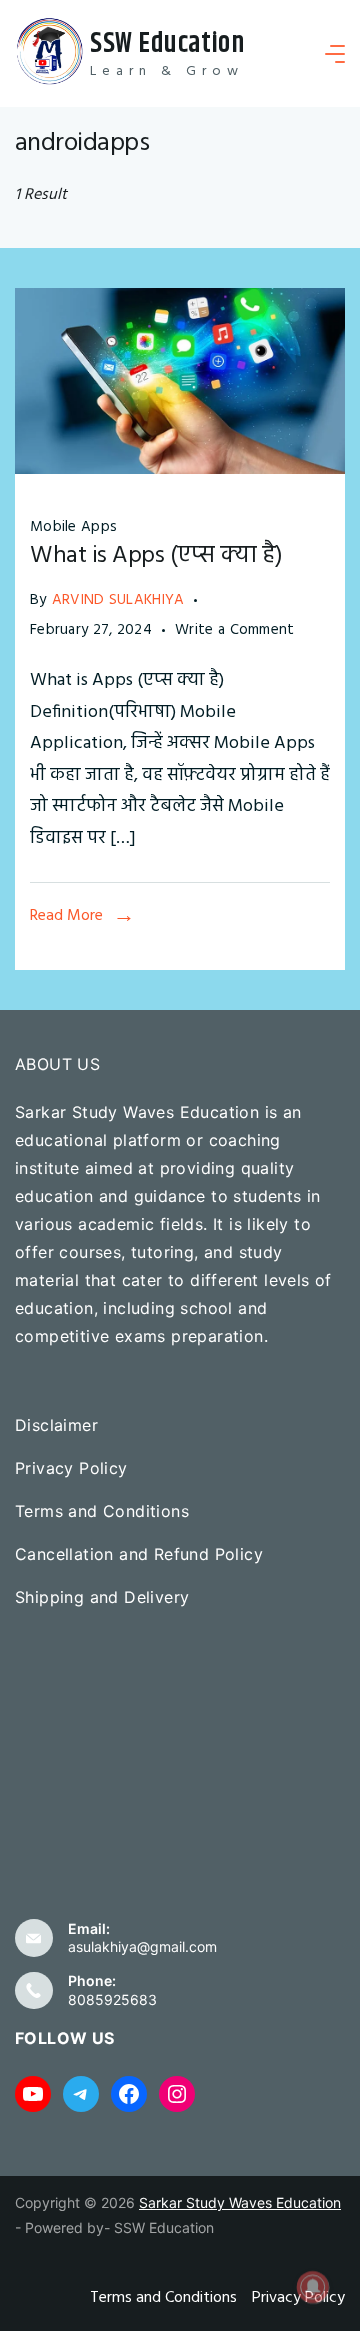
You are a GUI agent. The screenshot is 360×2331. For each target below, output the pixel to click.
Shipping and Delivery (102, 1597)
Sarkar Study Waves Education (240, 2202)
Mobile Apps (73, 527)
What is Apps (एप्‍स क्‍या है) (156, 556)
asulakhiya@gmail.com (142, 1946)
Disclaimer (56, 1425)
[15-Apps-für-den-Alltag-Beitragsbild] (180, 469)
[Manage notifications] (313, 2287)
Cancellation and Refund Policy (139, 1554)
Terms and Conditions (102, 1511)
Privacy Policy (71, 1468)
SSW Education (167, 44)
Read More (66, 916)
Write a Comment (235, 630)
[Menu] (335, 54)
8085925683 (112, 1999)
